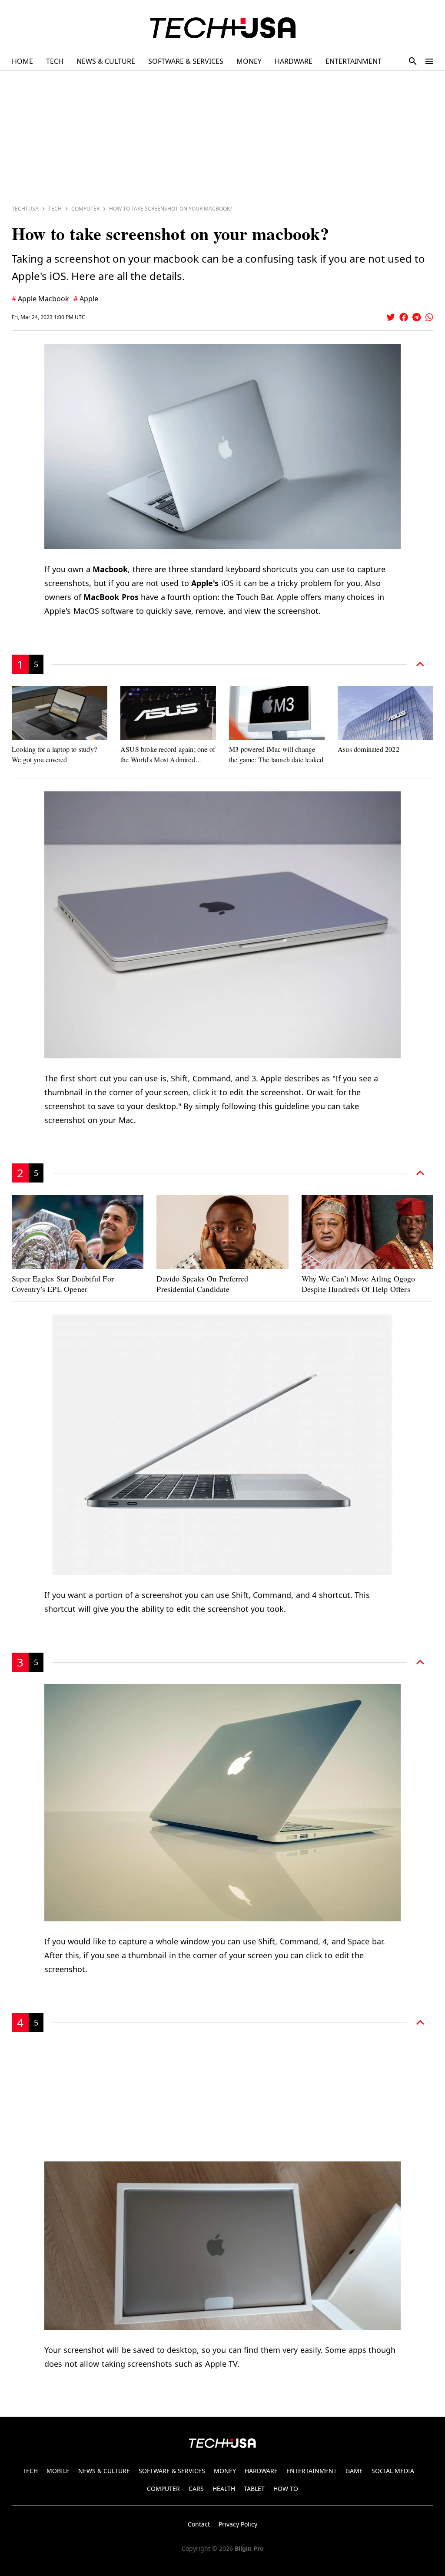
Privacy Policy (238, 2524)
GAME (354, 2471)
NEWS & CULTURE (106, 61)
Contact (199, 2524)
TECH (55, 61)
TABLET (254, 2489)
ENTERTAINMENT (354, 61)
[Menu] (429, 61)
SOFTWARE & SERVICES (186, 61)
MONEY (249, 61)
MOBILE (58, 2471)
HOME (22, 61)
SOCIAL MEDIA (393, 2471)
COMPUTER (163, 2489)
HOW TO (286, 2489)
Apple (89, 299)
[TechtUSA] (223, 28)
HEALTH (224, 2489)
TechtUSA (25, 209)
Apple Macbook (43, 299)
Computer (85, 209)
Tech (55, 209)
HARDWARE (294, 61)
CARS (196, 2489)
